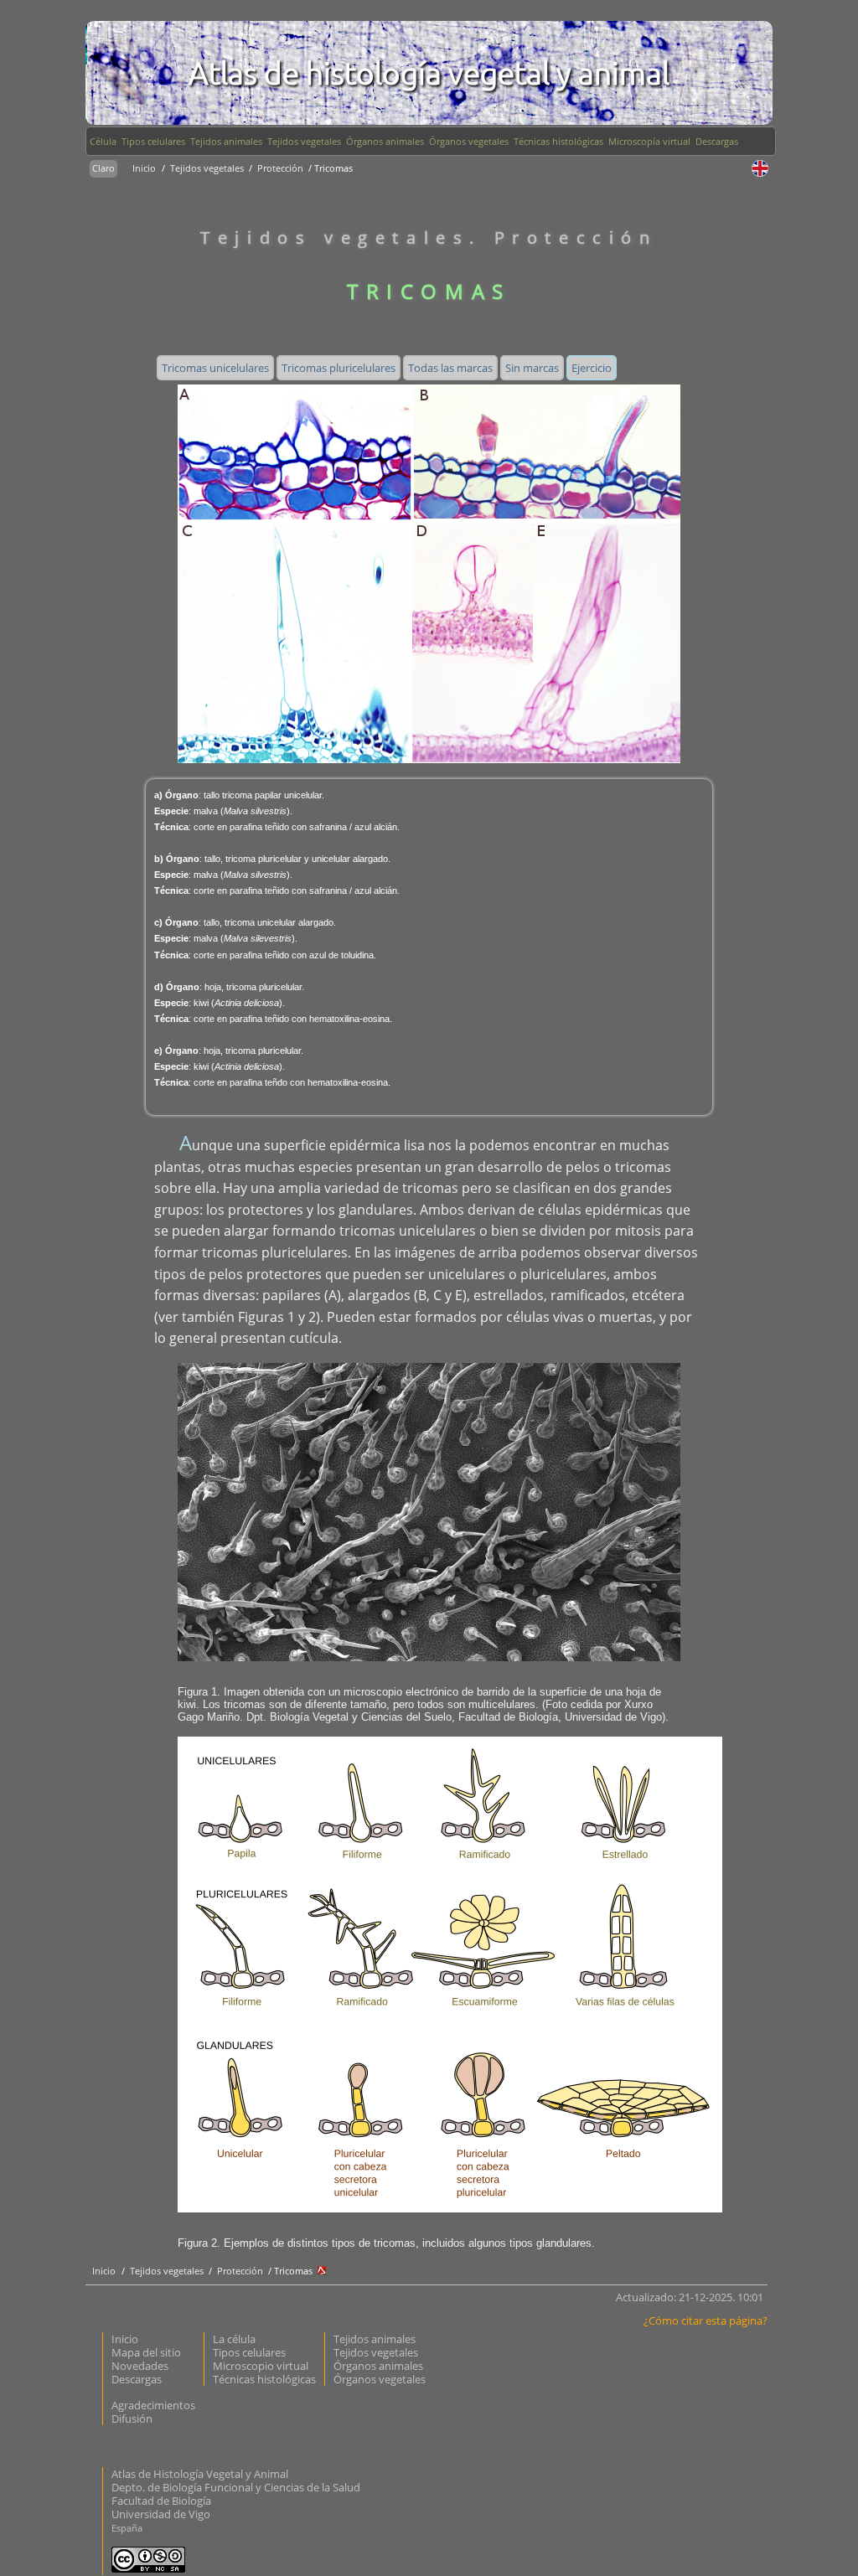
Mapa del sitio (146, 2352)
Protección (282, 168)
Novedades (140, 2366)
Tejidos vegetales (304, 141)
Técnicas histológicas (558, 141)
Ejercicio (592, 368)
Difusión (132, 2419)
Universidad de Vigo (161, 2514)
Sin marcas (532, 368)
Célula (103, 141)
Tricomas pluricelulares (339, 368)
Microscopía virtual (649, 141)
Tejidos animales (226, 141)
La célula (234, 2339)
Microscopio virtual (261, 2366)
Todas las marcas (450, 368)
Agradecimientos (153, 2405)
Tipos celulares (153, 141)
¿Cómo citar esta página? (706, 2320)
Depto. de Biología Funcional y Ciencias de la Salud (236, 2487)
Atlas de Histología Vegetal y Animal (200, 2474)
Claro (103, 168)
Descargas (717, 141)
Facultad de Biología (161, 2501)
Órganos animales (385, 141)
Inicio (144, 168)
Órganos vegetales (469, 141)
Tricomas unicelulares (215, 368)
